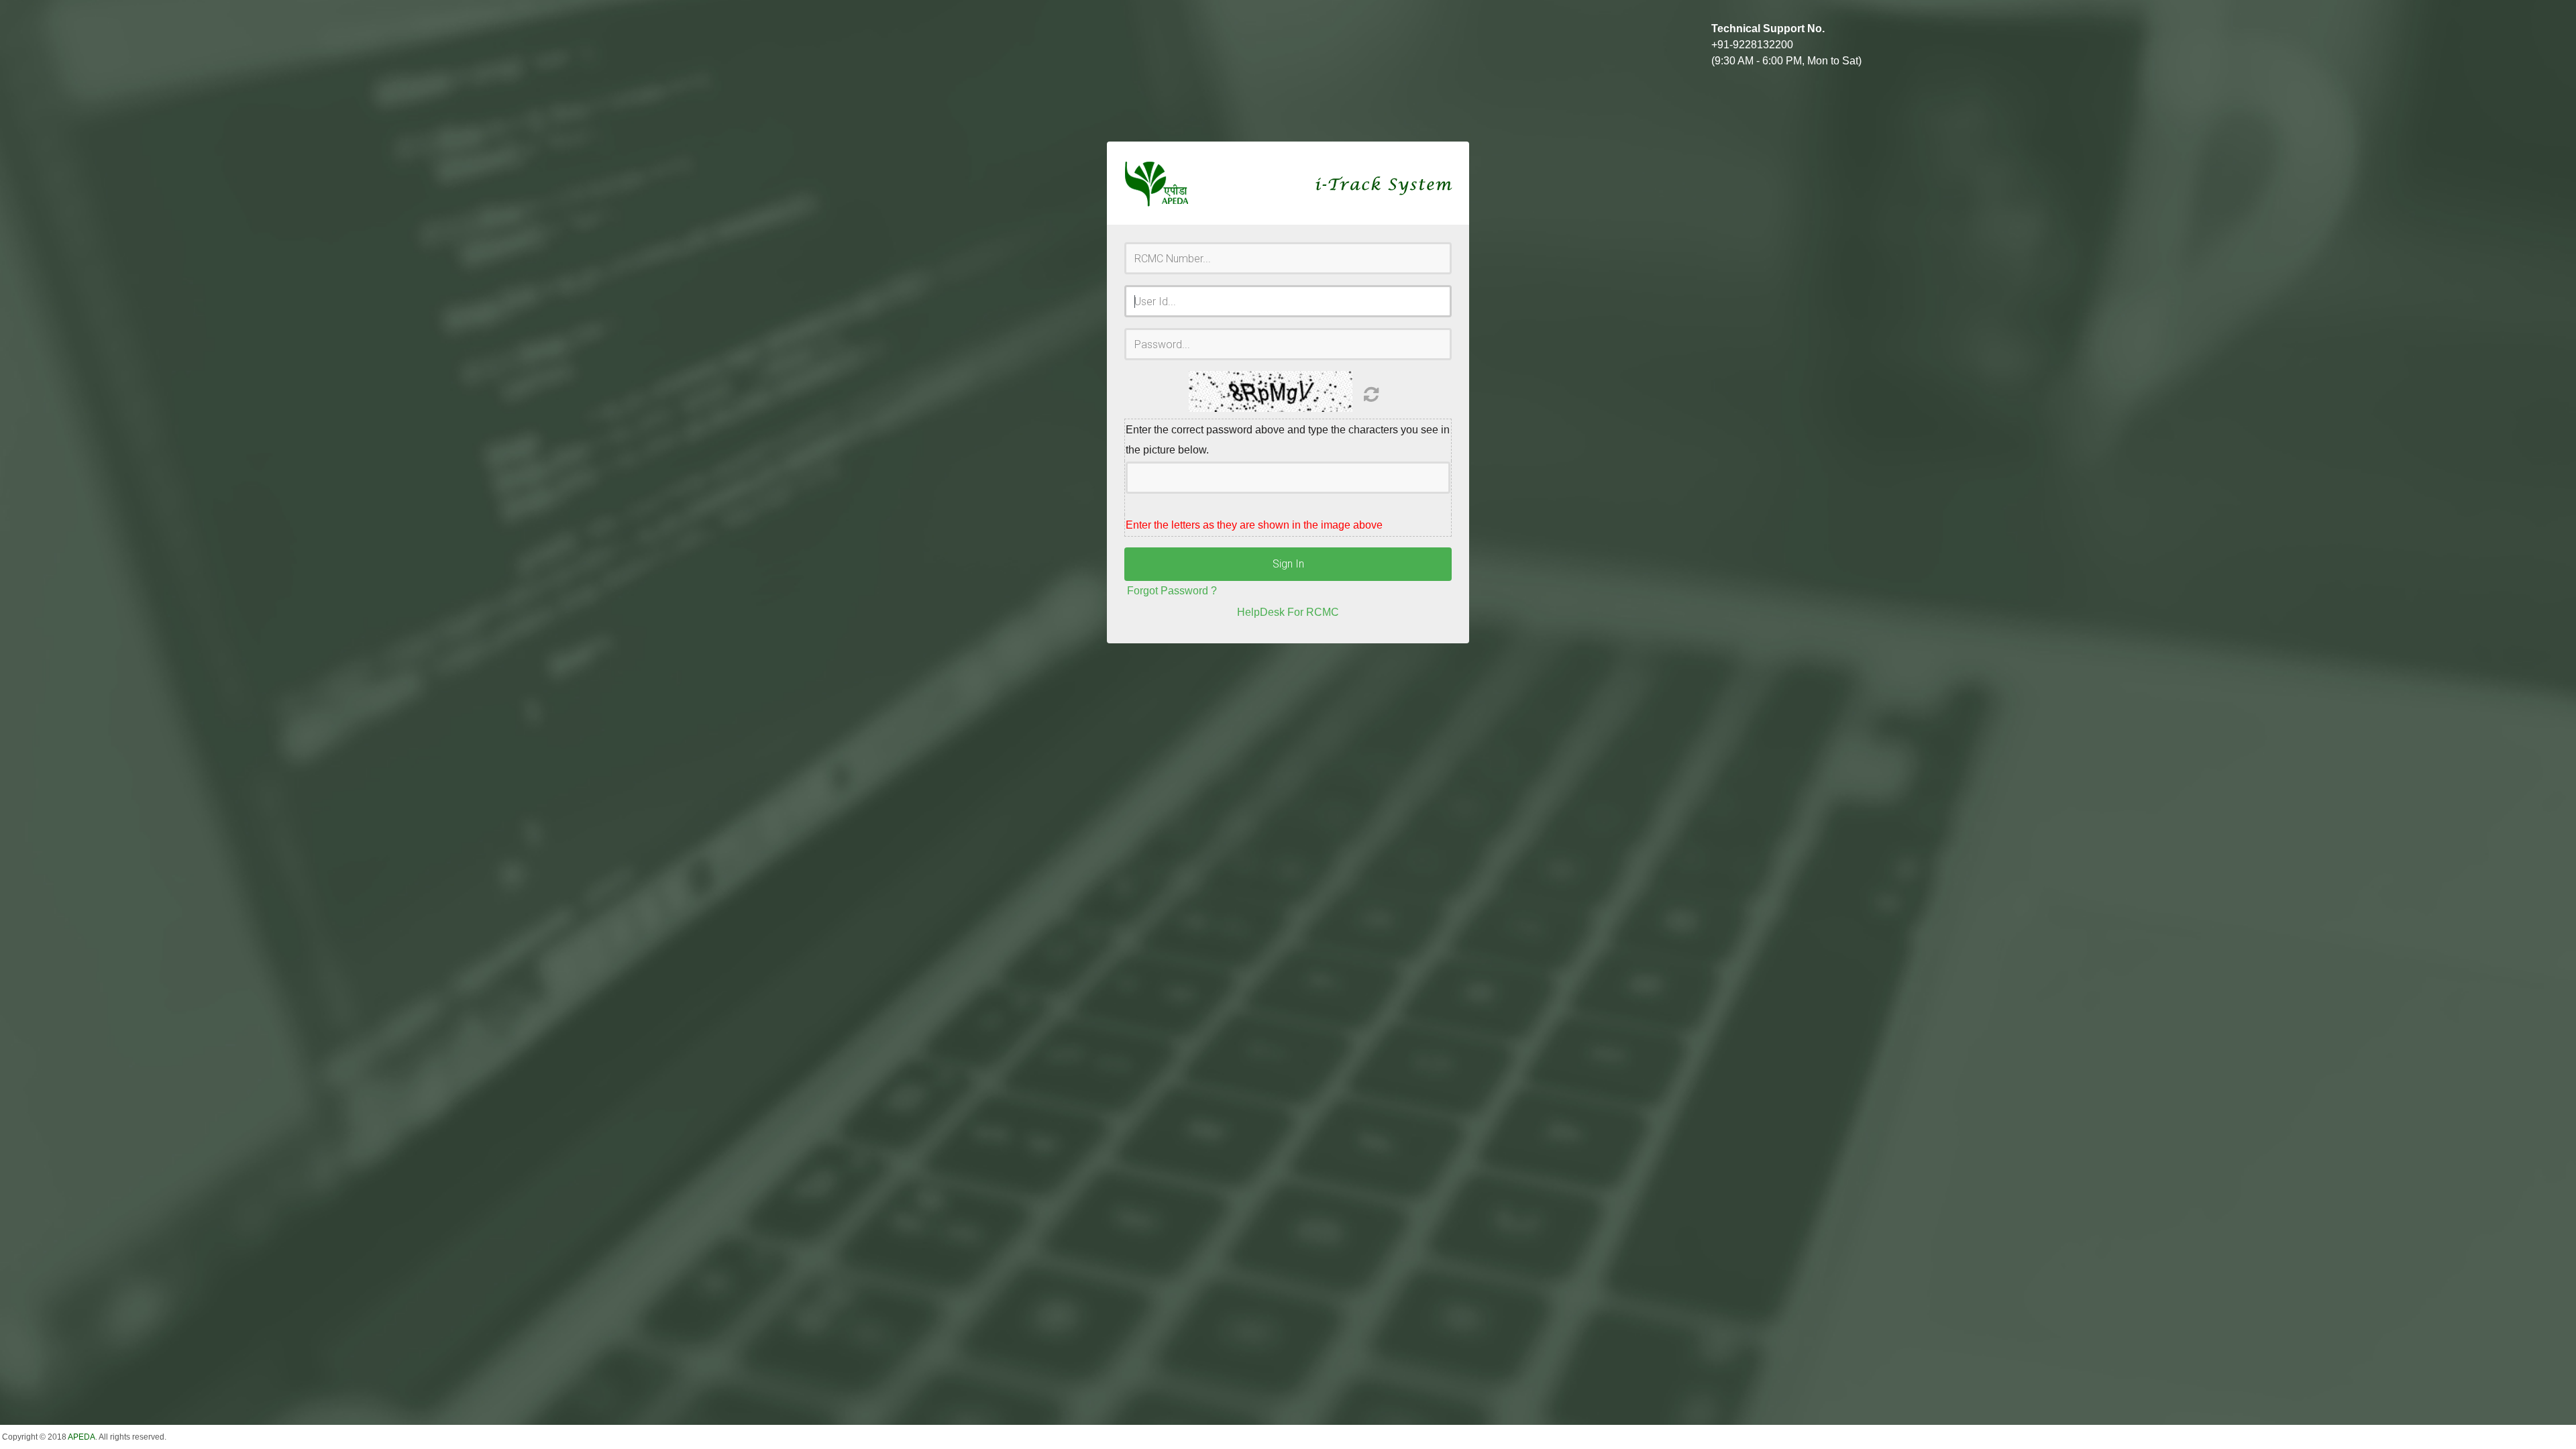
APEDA (82, 1437)
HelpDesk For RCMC (1288, 612)
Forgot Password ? (1172, 591)
